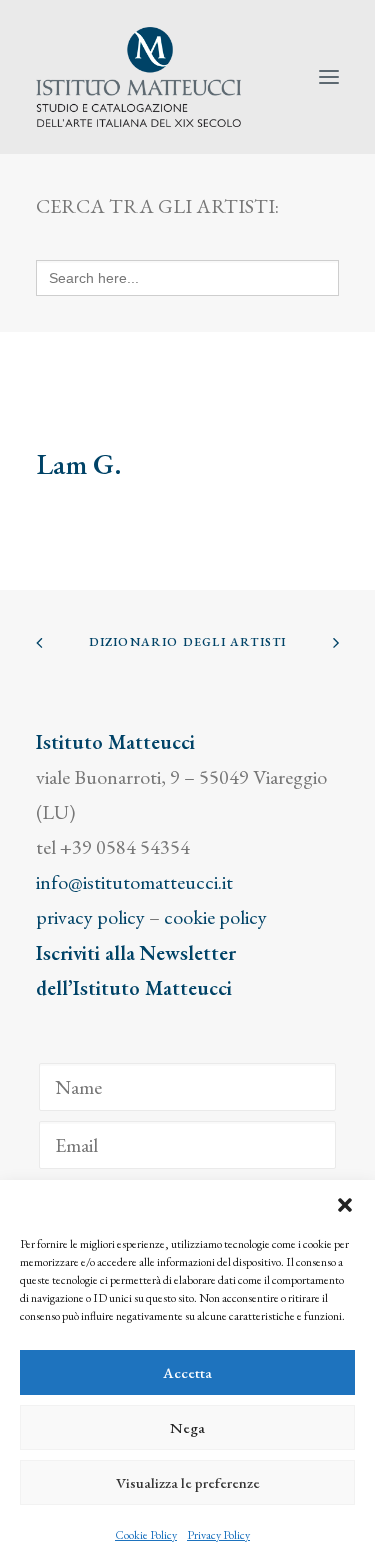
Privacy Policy (218, 1535)
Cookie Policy (146, 1535)
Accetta (187, 1372)
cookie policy (215, 917)
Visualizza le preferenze (188, 1482)
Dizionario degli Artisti (188, 642)
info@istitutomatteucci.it (134, 882)
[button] (345, 1205)
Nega (187, 1427)
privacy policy (90, 917)
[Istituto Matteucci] (138, 77)
